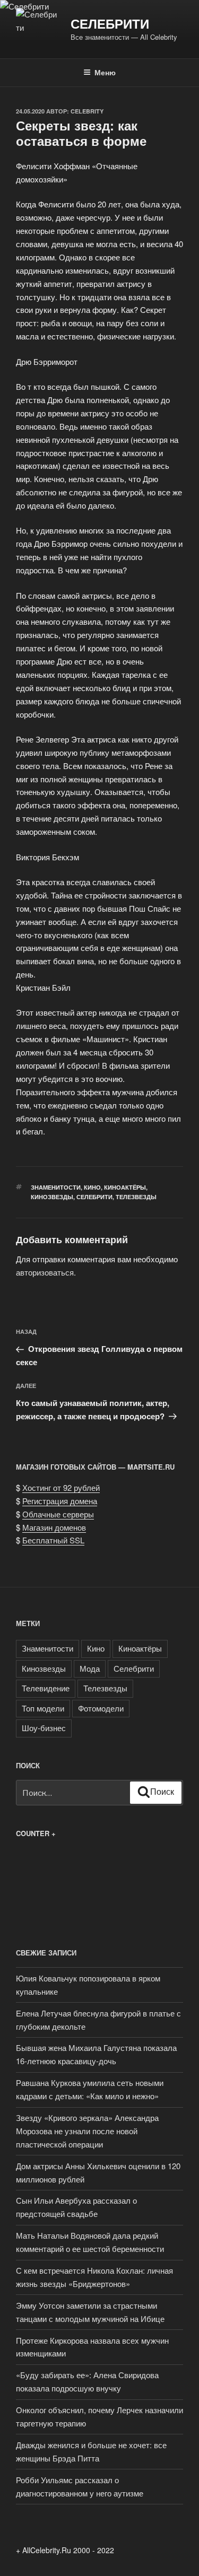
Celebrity (87, 111)
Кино (92, 1187)
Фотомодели (101, 1708)
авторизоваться (45, 1272)
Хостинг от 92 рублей (61, 1487)
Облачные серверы (58, 1514)
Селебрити (110, 23)
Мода (90, 1668)
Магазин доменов (54, 1527)
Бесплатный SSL (53, 1540)
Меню (105, 72)
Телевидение (46, 1688)
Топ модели (43, 1708)
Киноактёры (125, 1187)
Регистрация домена (60, 1501)
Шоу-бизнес (44, 1728)
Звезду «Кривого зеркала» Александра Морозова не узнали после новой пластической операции (87, 2131)
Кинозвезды (52, 1197)
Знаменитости (56, 1187)
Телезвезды (136, 1197)
